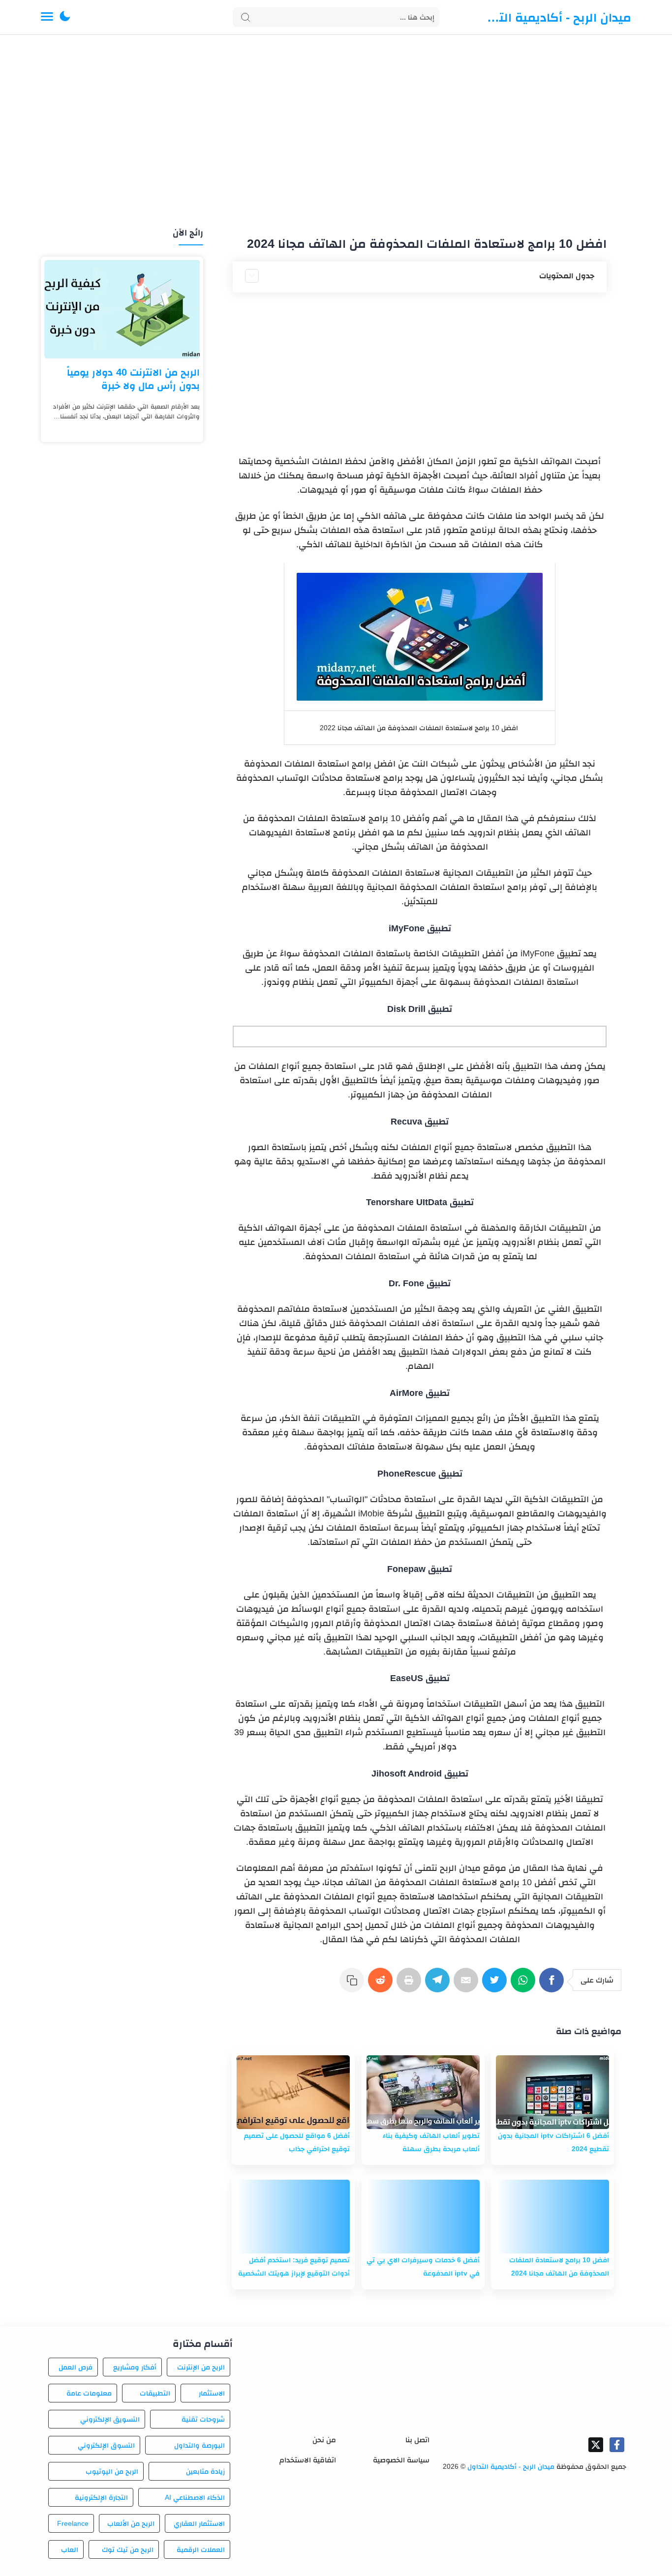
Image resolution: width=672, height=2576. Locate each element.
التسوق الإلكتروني (106, 2445)
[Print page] (411, 1985)
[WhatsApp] (525, 1985)
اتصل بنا (417, 2440)
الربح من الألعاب (131, 2523)
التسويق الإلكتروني (110, 2419)
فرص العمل (76, 2367)
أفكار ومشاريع (135, 2367)
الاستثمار (212, 2393)
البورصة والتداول (199, 2445)
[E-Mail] (468, 1985)
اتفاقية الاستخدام (308, 2460)
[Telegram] (439, 1985)
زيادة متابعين (205, 2471)
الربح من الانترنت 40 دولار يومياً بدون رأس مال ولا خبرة (133, 379)
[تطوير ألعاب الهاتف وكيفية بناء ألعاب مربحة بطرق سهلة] (423, 2092)
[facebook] (617, 2445)
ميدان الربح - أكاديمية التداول (557, 17)
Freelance (73, 2523)
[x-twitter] (596, 2445)
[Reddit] (382, 1985)
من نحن (324, 2440)
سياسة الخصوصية (401, 2460)
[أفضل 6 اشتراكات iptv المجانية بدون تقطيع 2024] (552, 2092)
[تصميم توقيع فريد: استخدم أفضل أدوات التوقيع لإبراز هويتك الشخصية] (293, 2217)
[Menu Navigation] (47, 17)
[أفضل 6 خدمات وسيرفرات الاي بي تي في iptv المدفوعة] (423, 2217)
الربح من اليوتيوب (112, 2471)
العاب (70, 2549)
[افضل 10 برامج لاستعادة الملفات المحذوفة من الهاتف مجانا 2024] (552, 2217)
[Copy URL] (354, 1985)
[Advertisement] (336, 132)
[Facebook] (553, 1985)
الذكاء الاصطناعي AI (195, 2497)
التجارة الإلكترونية (101, 2497)
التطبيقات (155, 2393)
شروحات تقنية (203, 2419)
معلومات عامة (89, 2393)
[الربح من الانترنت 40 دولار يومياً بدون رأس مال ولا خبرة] (122, 309)
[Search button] (245, 17)
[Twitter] (496, 1985)
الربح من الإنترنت (201, 2367)
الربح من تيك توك (127, 2549)
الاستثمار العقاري (199, 2523)
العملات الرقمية (201, 2549)
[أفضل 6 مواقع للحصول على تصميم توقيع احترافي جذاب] (293, 2092)
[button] (65, 17)
